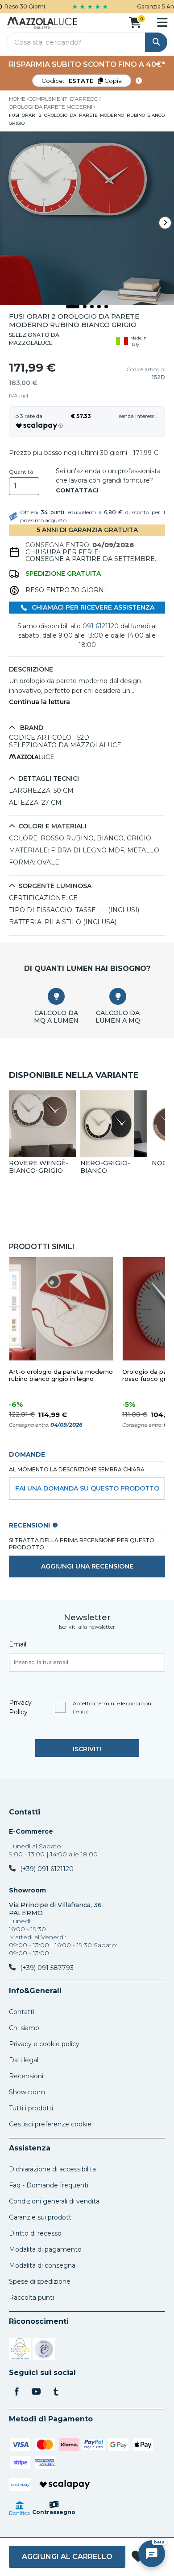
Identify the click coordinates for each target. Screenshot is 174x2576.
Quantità (21, 472)
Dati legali (24, 2060)
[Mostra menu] (162, 22)
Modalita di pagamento (45, 2249)
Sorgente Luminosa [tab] (55, 886)
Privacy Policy (20, 1707)
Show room (27, 2092)
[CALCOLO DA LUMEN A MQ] (118, 996)
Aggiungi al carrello (67, 2557)
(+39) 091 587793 (47, 1968)
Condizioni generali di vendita (54, 2201)
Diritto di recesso (35, 2233)
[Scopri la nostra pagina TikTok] (56, 2392)
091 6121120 (101, 626)
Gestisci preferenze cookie (50, 2124)
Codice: (82, 81)
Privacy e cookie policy (44, 2044)
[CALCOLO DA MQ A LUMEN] (56, 996)
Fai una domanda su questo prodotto (87, 1488)
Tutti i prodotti (31, 2108)
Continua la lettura (39, 702)
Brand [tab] (31, 728)
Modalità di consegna (42, 2265)
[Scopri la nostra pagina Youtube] (36, 2392)
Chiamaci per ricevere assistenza (92, 607)
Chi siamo (24, 2028)
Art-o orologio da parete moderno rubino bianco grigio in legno (61, 1375)
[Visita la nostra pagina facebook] (17, 2392)
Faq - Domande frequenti (49, 2185)
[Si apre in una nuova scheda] (20, 2351)
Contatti (25, 1812)
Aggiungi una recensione (87, 1566)
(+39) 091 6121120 (47, 1869)
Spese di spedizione (40, 2281)
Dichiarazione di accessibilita (52, 2169)
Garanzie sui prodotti (41, 2217)
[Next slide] (165, 223)
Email (18, 1644)
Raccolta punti (31, 2298)
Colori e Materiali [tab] (52, 826)
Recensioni (26, 2076)
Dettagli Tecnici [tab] (49, 779)
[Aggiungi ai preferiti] (138, 2557)
